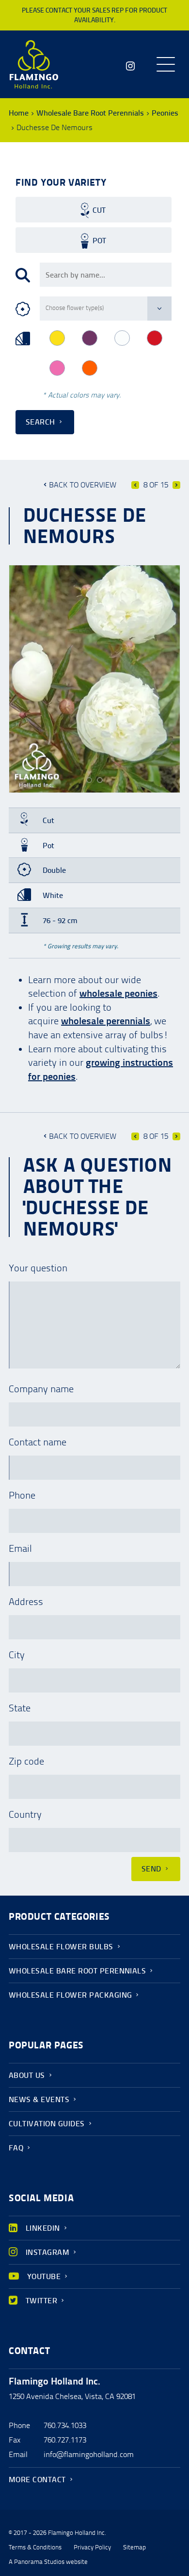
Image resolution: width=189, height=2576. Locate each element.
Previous (135, 485)
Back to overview (83, 485)
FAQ (16, 2148)
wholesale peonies (118, 993)
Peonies (165, 113)
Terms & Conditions (35, 2547)
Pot (99, 241)
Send (151, 1869)
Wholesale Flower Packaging (70, 1995)
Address (26, 1602)
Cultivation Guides (47, 2124)
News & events (39, 2099)
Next (176, 485)
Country (25, 1814)
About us (27, 2075)
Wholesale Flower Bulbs (61, 1947)
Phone (22, 1495)
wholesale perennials (106, 1021)
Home (19, 113)
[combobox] (106, 275)
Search (40, 422)
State (20, 1708)
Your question (38, 1268)
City (17, 1655)
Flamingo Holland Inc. (34, 64)
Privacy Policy (92, 2547)
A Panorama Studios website (48, 2562)
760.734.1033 (65, 2425)
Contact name (38, 1442)
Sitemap (134, 2547)
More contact (37, 2480)
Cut (99, 210)
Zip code (26, 1761)
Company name (41, 1389)
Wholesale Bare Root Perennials (90, 113)
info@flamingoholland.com (89, 2454)
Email (20, 1548)
